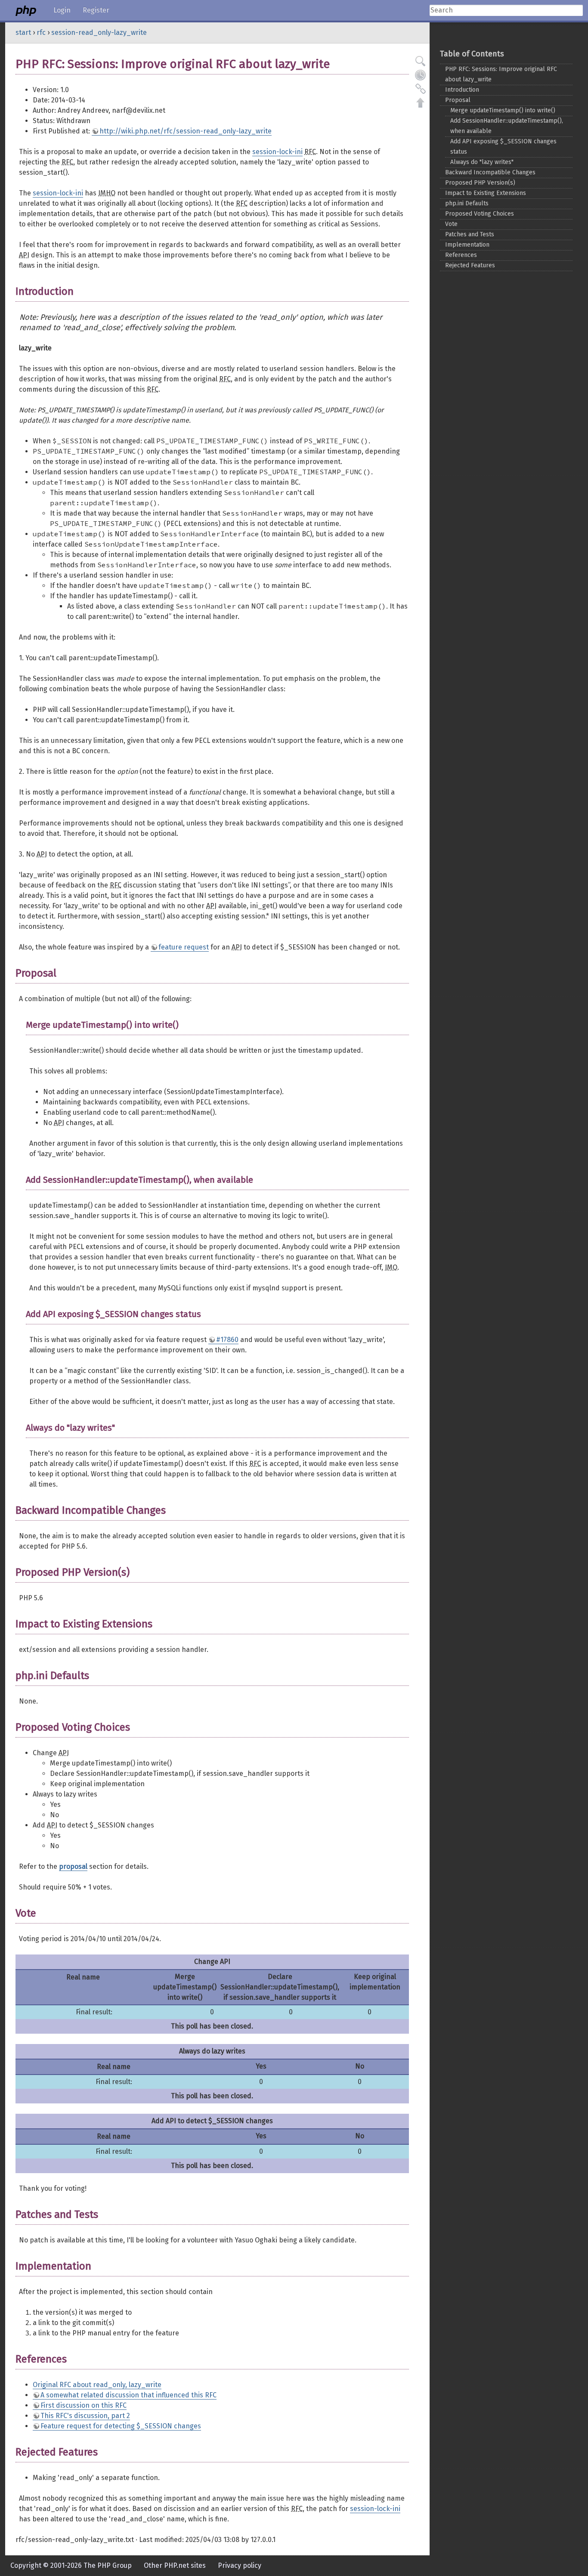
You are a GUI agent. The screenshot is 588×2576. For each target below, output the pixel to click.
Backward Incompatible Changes (490, 172)
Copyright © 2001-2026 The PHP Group (71, 2565)
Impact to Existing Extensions (486, 193)
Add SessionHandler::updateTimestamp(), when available (507, 126)
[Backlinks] (421, 89)
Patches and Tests (470, 234)
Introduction (462, 90)
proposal (73, 1866)
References (461, 255)
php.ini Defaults (467, 203)
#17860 (227, 1340)
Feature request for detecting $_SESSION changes (121, 2426)
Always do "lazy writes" (482, 162)
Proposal (458, 100)
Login (62, 10)
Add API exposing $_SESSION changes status (503, 147)
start (23, 32)
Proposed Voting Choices (480, 214)
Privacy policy (240, 2565)
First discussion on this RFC (84, 2405)
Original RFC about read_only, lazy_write (97, 2385)
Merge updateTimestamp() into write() (503, 110)
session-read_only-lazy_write (99, 32)
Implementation (467, 245)
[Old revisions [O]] (421, 75)
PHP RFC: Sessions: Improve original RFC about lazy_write (501, 74)
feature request (184, 947)
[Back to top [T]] (421, 102)
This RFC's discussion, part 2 (85, 2416)
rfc (41, 32)
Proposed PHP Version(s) (480, 183)
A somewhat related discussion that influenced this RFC (128, 2395)
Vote (451, 224)
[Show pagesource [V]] (421, 61)
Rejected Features (470, 265)
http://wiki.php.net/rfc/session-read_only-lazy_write (186, 131)
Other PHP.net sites (175, 2565)
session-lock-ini (277, 152)
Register (96, 10)
